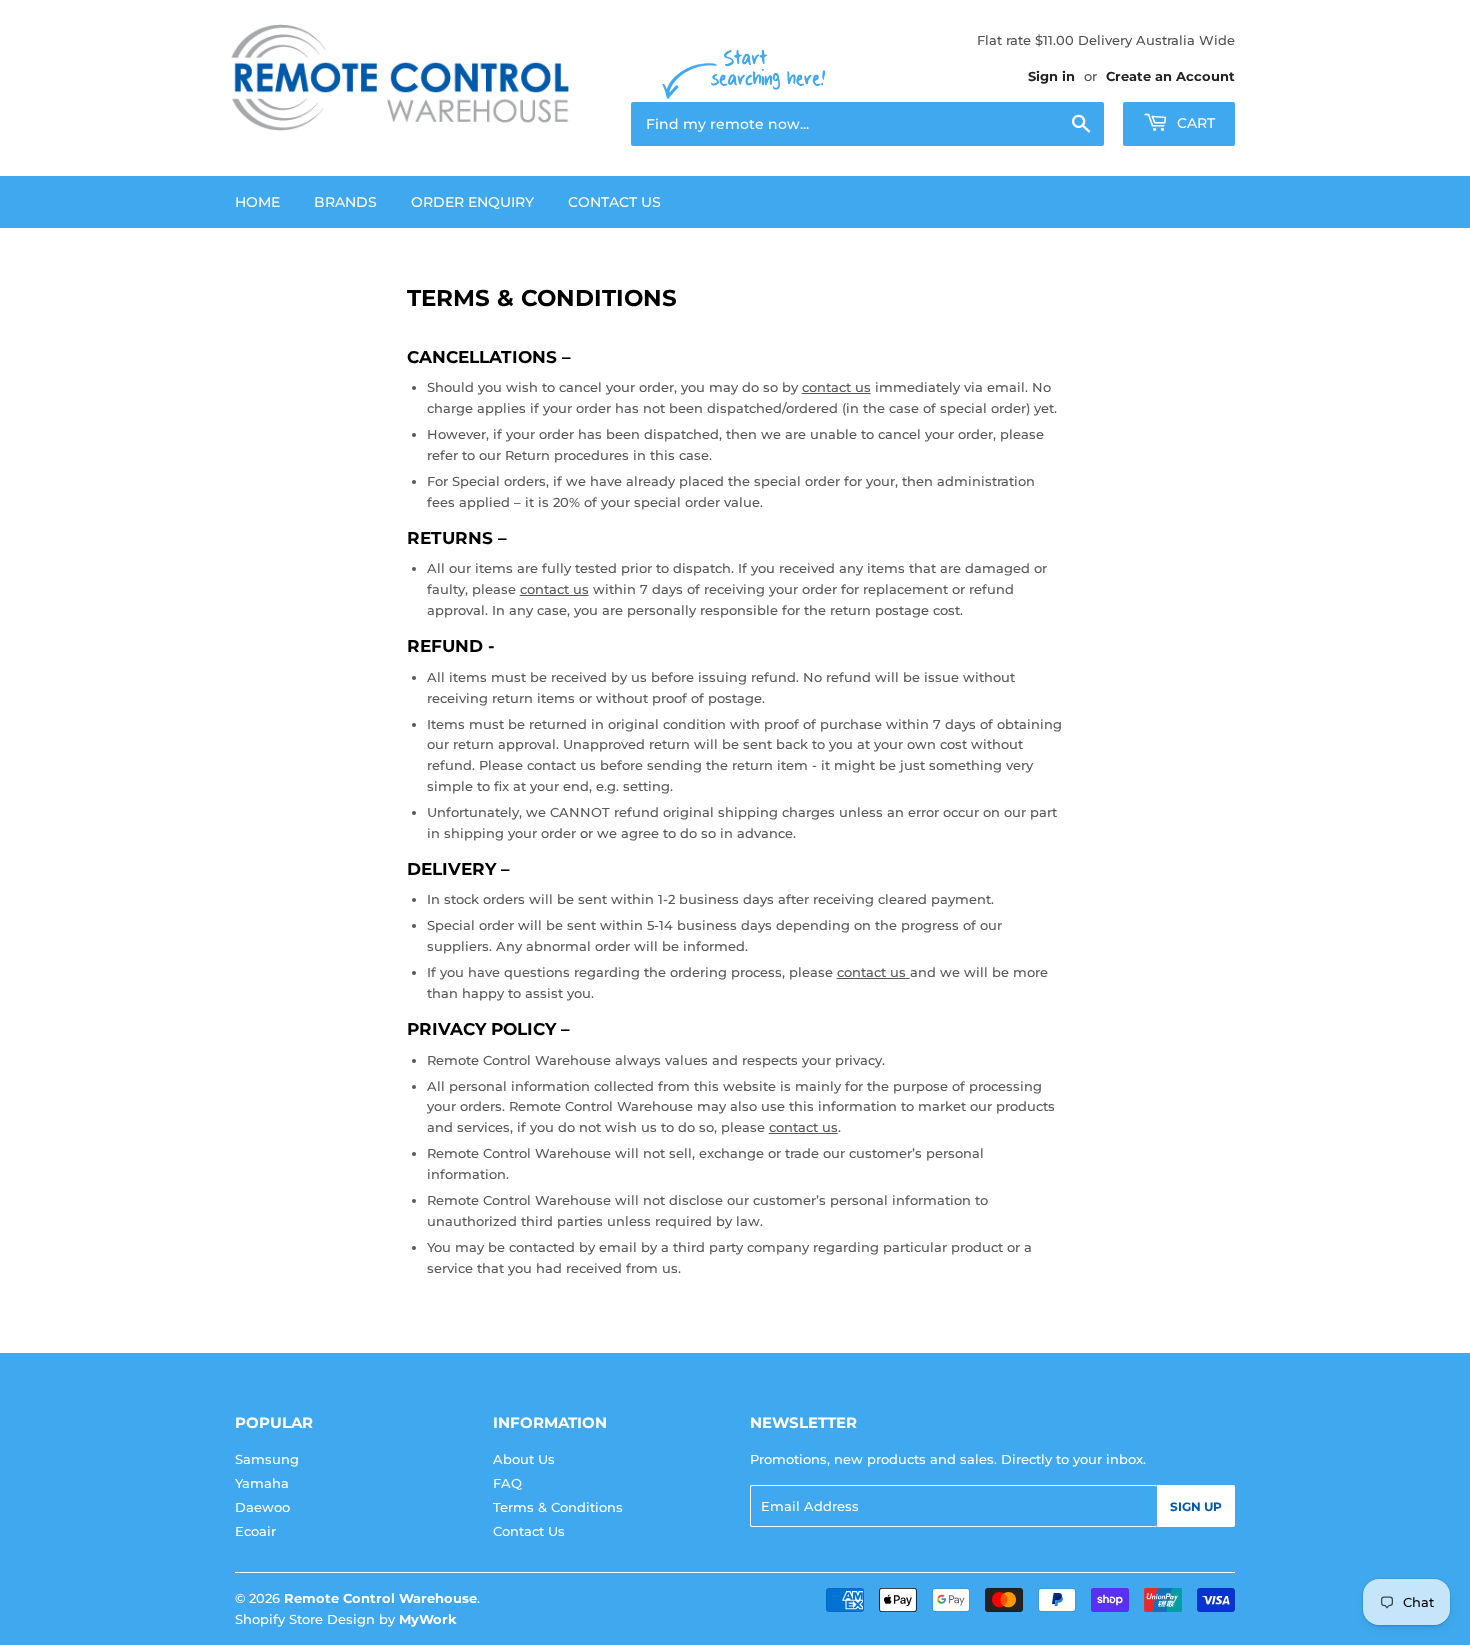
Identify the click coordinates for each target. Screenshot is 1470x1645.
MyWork (428, 1619)
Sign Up (1196, 1506)
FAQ (507, 1483)
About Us (524, 1459)
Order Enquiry (472, 202)
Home (257, 202)
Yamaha (262, 1483)
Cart (1194, 123)
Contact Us (614, 202)
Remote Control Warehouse (380, 1598)
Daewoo (262, 1507)
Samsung (267, 1459)
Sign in (1051, 76)
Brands (345, 202)
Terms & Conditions (558, 1507)
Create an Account (1170, 76)
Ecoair (255, 1531)
